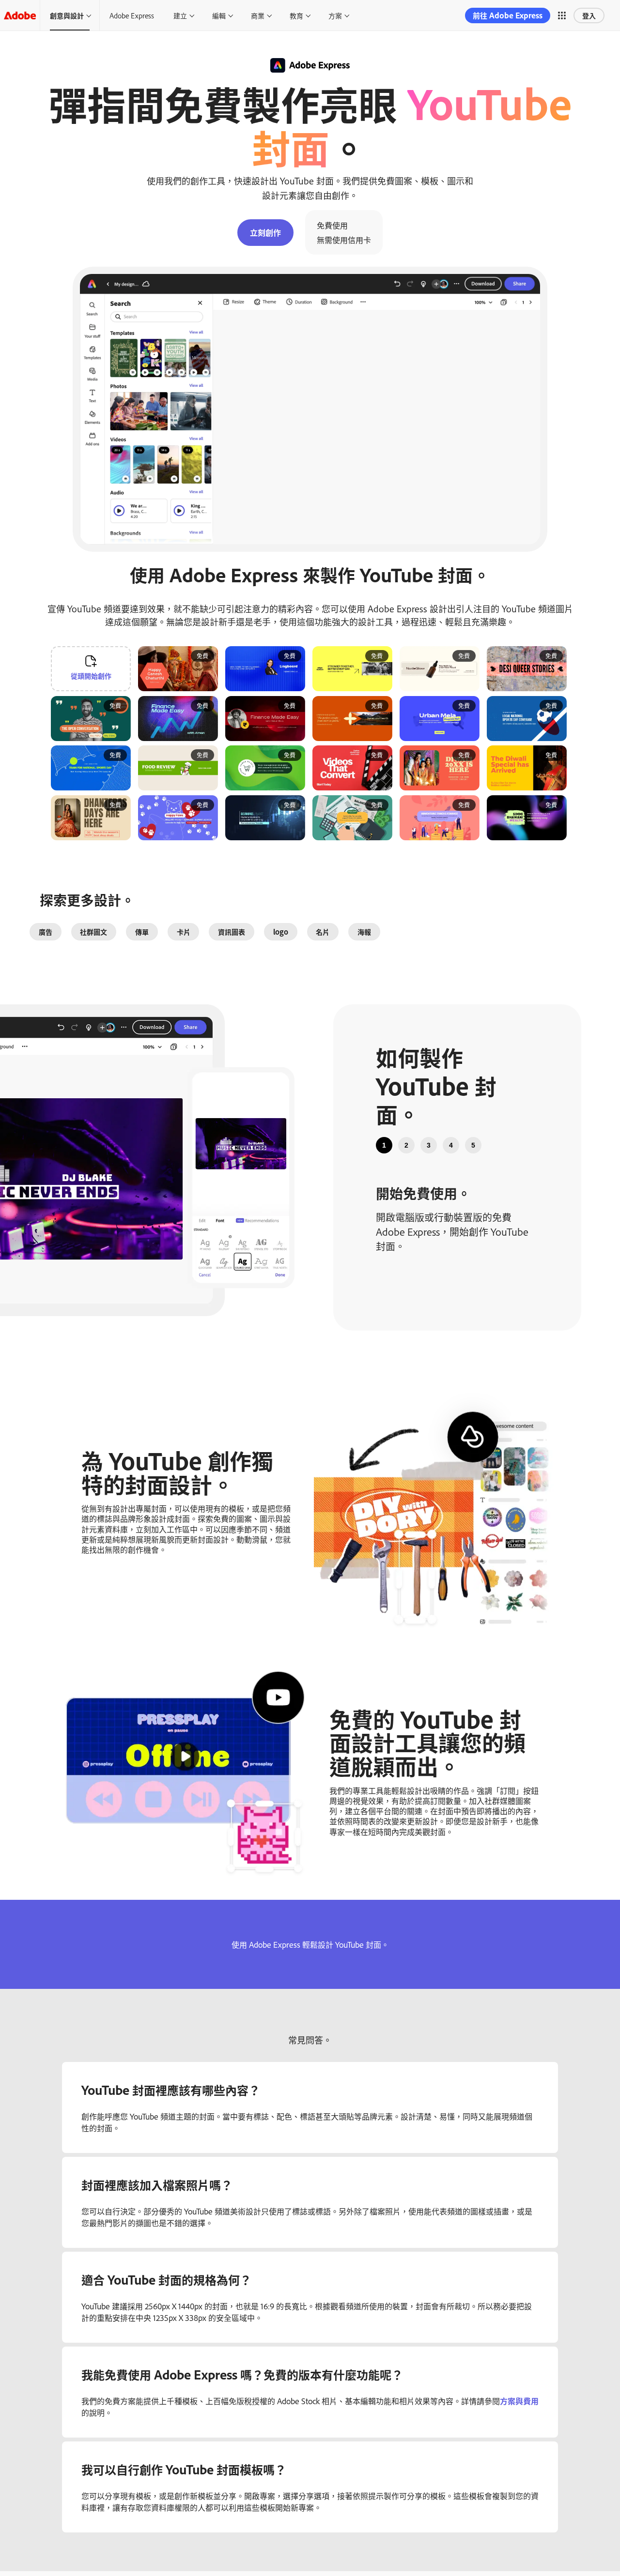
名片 (323, 932)
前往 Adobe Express (508, 15)
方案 (335, 15)
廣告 (46, 932)
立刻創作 (265, 232)
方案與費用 (519, 2401)
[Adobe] (20, 15)
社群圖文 (93, 932)
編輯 (219, 15)
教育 (296, 15)
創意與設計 (67, 15)
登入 (589, 15)
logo (281, 932)
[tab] (384, 1145)
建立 (180, 15)
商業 (258, 15)
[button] (562, 15)
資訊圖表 (232, 932)
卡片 (184, 932)
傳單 (142, 932)
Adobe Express (132, 15)
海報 (364, 932)
